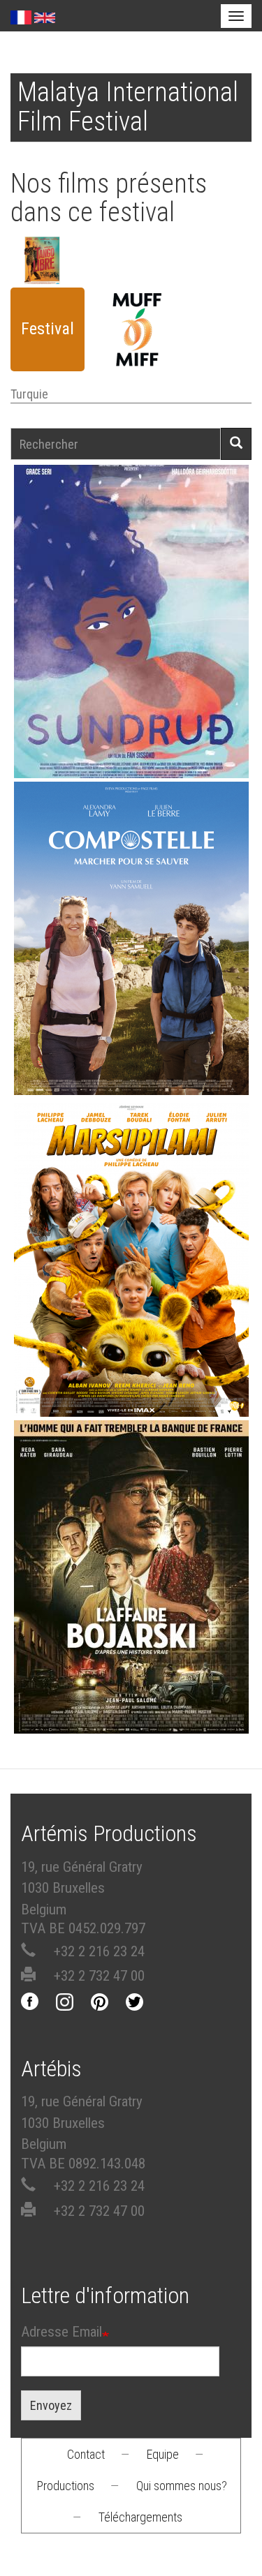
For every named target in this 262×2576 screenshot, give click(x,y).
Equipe (163, 2454)
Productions (66, 2486)
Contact (86, 2454)
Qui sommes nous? (182, 2486)
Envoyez (51, 2405)
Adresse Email (61, 2332)
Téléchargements (140, 2517)
